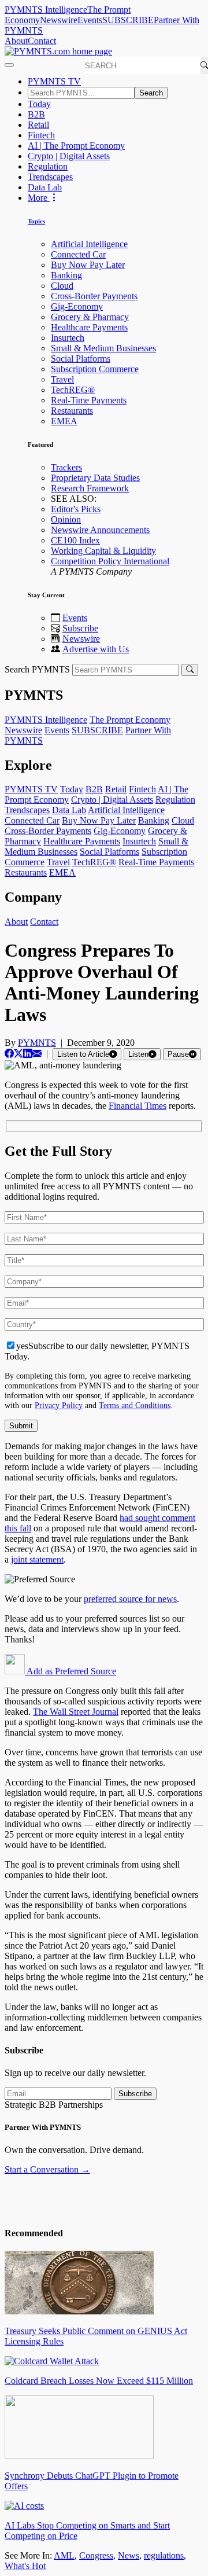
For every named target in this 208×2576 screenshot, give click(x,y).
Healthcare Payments (89, 327)
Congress (96, 2555)
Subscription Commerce (95, 369)
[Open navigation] (9, 65)
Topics (36, 221)
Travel (62, 379)
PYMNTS (37, 1043)
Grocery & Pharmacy (90, 317)
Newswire (59, 20)
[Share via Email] (37, 1054)
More (39, 198)
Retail (38, 125)
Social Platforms (81, 359)
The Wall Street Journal (76, 1712)
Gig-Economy (77, 306)
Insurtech (68, 338)
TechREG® (73, 390)
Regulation (48, 166)
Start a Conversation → (47, 2169)
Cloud (62, 286)
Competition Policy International (110, 561)
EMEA (64, 421)
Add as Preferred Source (70, 1671)
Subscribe (80, 628)
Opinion (66, 519)
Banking (66, 275)
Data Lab (45, 187)
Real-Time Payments (89, 400)
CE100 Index (75, 540)
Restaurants (72, 411)
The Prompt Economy (130, 720)
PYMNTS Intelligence (46, 10)
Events (90, 20)
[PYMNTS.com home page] (58, 51)
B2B (36, 114)
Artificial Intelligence (89, 244)
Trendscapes (50, 177)
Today (39, 104)
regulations (164, 2555)
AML (64, 2555)
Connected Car (78, 254)
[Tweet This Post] (18, 1054)
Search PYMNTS (37, 669)
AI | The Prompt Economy (76, 146)
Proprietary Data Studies (95, 478)
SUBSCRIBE (128, 20)
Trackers (66, 467)
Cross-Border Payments (94, 296)
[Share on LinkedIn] (28, 1054)
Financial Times (138, 1106)
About (16, 41)
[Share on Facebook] (9, 1054)
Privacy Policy (59, 1405)
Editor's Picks (76, 509)
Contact (42, 41)
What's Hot (25, 2566)
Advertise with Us (96, 649)
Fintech (41, 135)
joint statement (37, 1559)
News (129, 2555)
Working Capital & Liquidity (103, 551)
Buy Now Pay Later (88, 265)
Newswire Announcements (100, 530)
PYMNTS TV (54, 81)
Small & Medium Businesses (103, 348)
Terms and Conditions (135, 1405)
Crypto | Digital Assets (69, 156)
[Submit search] (190, 670)
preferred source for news (130, 1599)
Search (151, 93)
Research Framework (90, 488)
